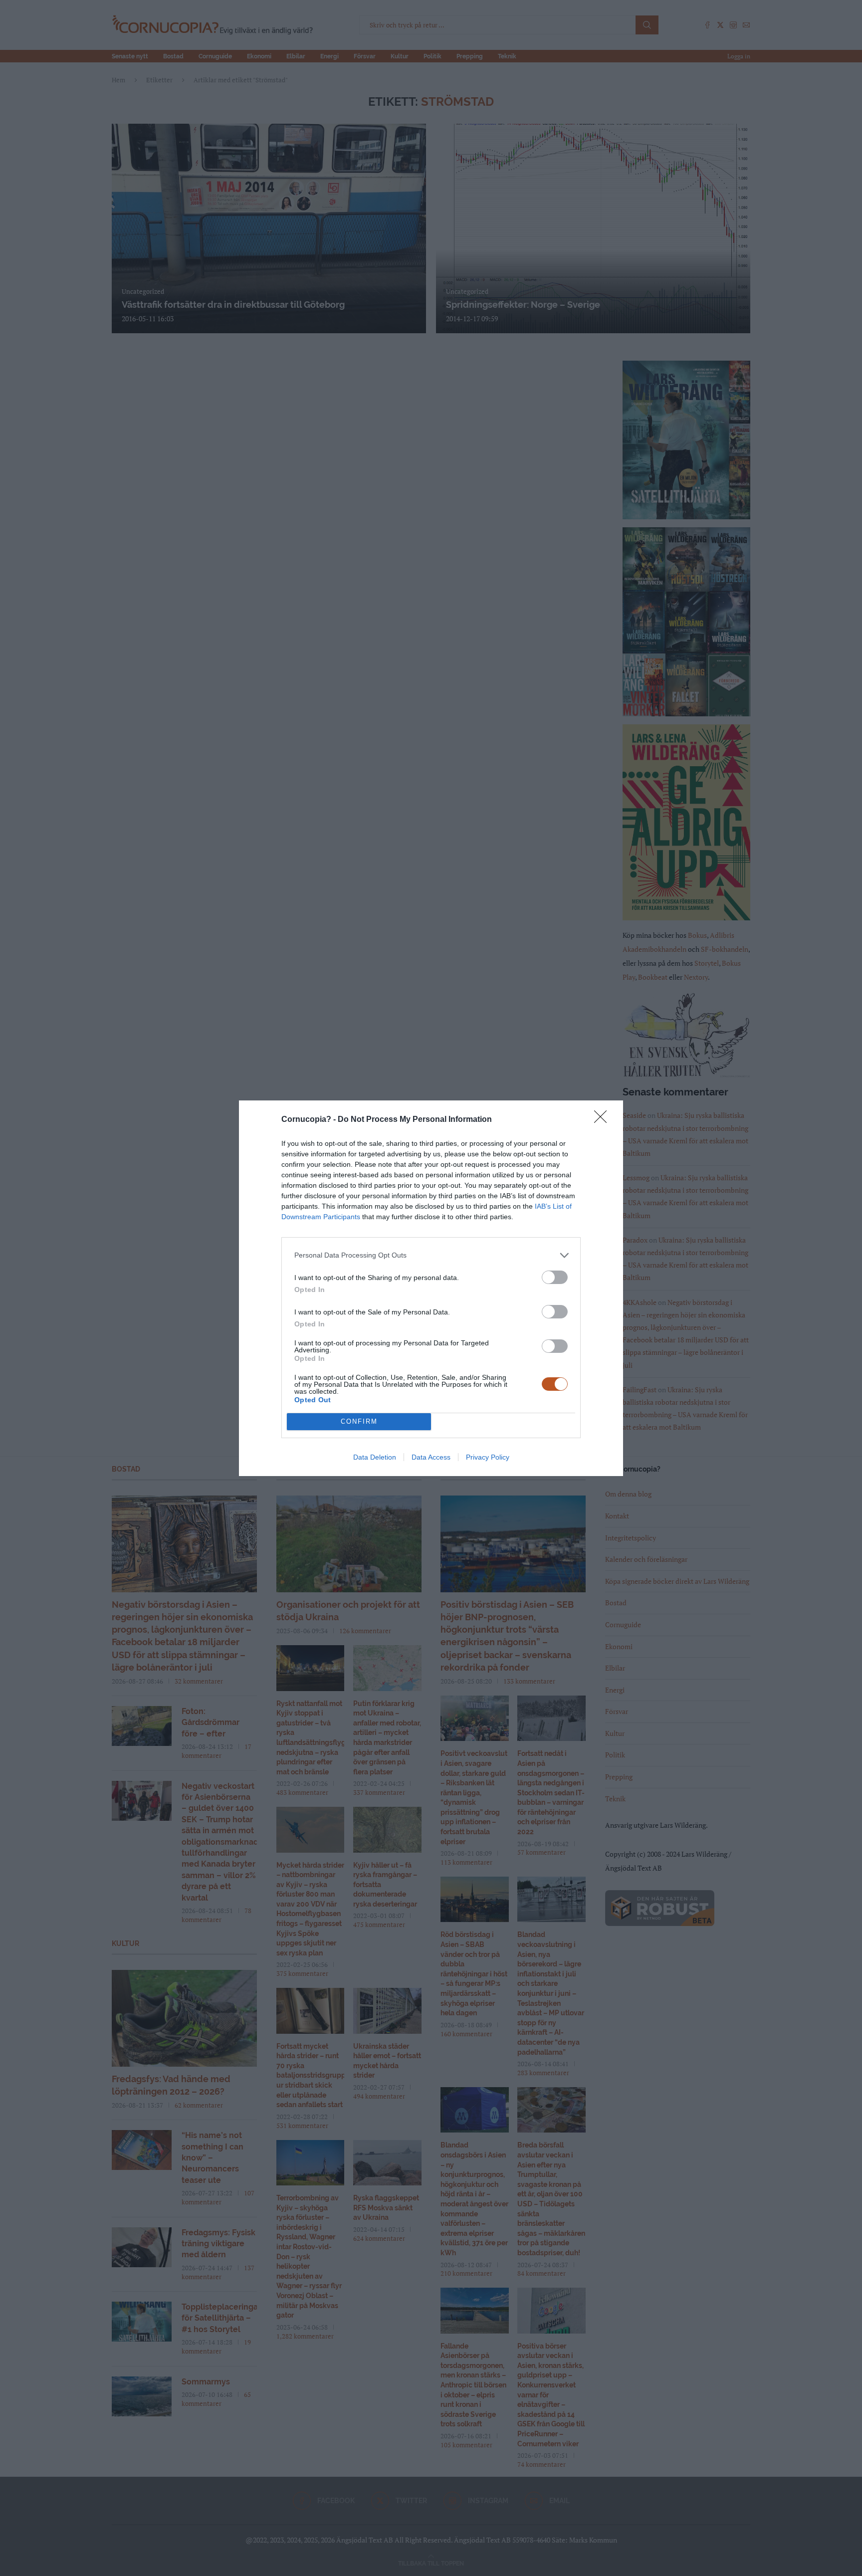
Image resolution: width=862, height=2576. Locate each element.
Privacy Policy (488, 1457)
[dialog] (431, 1288)
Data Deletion (375, 1457)
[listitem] (431, 1255)
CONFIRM (359, 1421)
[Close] (604, 1120)
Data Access (431, 1457)
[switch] (555, 1277)
